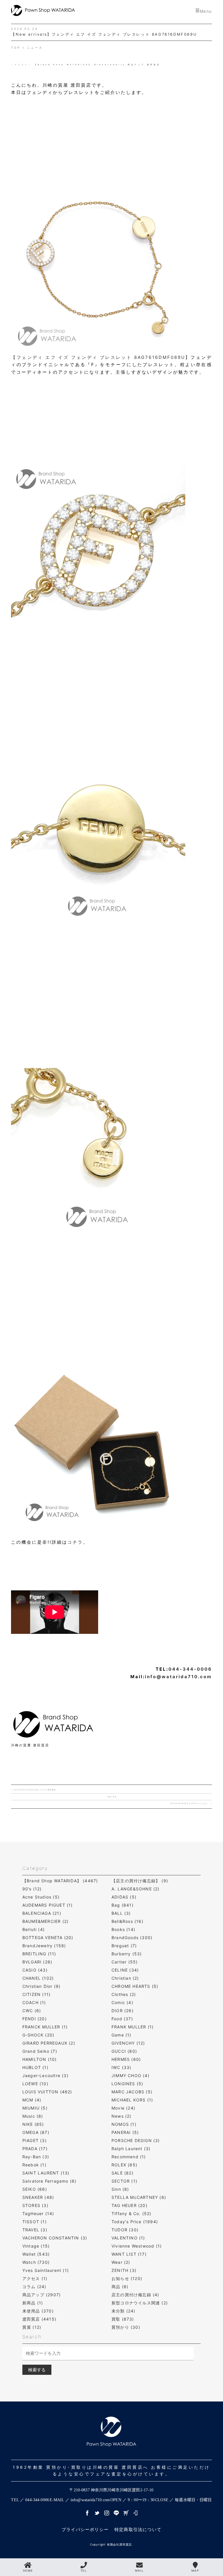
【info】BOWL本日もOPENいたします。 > (191, 1803)
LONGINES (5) (127, 2084)
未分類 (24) (124, 2311)
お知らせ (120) (127, 2278)
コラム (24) (34, 2287)
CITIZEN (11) (36, 1994)
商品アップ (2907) (42, 2295)
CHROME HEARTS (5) (135, 1986)
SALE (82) (123, 2173)
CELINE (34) (125, 1970)
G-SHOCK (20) (38, 2035)
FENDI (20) (35, 2019)
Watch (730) (36, 2262)
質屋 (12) (32, 2327)
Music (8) (33, 2116)
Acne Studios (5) (41, 1897)
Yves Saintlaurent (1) (46, 2270)
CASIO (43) (35, 1970)
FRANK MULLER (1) (133, 2027)
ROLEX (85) (124, 2165)
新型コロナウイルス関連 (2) (140, 2303)
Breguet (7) (124, 1946)
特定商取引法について (138, 2529)
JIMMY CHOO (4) (131, 2075)
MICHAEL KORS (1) (132, 2100)
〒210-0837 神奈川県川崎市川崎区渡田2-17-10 (111, 2490)
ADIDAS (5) (124, 1897)
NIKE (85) (33, 2124)
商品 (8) (120, 2287)
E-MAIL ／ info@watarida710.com (80, 2500)
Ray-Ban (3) (36, 2157)
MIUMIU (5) (35, 2108)
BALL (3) (121, 1913)
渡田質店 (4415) (39, 2319)
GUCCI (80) (124, 2051)
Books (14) (123, 1929)
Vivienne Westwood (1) (137, 2246)
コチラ (75, 1542)
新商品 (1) (33, 2303)
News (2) (122, 2116)
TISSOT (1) (35, 2222)
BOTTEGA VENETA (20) (48, 1938)
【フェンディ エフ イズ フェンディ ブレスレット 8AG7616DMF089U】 (101, 357)
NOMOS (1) (124, 2124)
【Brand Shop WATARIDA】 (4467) (60, 1881)
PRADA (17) (35, 2149)
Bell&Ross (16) (127, 1921)
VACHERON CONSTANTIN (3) (55, 2238)
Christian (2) (125, 1978)
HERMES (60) (126, 2059)
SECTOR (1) (124, 2181)
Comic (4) (122, 2002)
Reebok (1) (34, 2165)
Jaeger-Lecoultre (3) (45, 2075)
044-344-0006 (190, 1669)
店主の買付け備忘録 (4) (135, 2295)
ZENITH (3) (124, 2270)
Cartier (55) (125, 1962)
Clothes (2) (124, 1994)
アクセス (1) (35, 2278)
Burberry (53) (127, 1954)
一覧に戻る (111, 1797)
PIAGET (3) (35, 2140)
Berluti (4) (34, 1929)
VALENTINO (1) (128, 2238)
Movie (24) (123, 2108)
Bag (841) (123, 1905)
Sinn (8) (120, 2189)
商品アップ (136, 65)
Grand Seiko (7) (40, 2051)
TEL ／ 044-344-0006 (30, 2500)
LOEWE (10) (35, 2084)
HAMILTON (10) (40, 2059)
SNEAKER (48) (38, 2197)
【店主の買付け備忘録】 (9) (140, 1881)
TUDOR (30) (125, 2230)
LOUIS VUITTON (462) (47, 2092)
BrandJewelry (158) (44, 1946)
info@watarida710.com (178, 1677)
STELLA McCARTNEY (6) (139, 2197)
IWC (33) (122, 2067)
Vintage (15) (36, 2246)
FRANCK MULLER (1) (45, 2027)
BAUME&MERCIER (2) (45, 1921)
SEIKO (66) (35, 2189)
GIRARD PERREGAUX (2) (49, 2043)
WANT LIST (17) (129, 2254)
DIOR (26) (123, 2011)
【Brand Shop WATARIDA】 (63, 65)
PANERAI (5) (125, 2132)
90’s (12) (32, 1889)
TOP (17, 48)
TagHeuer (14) (38, 2213)
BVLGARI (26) (37, 1962)
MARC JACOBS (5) (132, 2092)
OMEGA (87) (36, 2132)
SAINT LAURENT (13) (46, 2173)
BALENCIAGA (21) (42, 1913)
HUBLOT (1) (35, 2067)
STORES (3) (35, 2205)
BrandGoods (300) (132, 1938)
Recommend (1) (129, 2157)
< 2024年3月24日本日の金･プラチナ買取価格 (33, 1790)
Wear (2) (121, 2262)
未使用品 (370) (38, 2311)
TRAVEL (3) (35, 2230)
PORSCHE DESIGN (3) (136, 2140)
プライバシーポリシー (85, 2529)
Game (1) (122, 2035)
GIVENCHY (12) (128, 2043)
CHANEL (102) (38, 1978)
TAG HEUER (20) (130, 2205)
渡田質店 (154, 65)
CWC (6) (32, 2011)
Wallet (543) (36, 2254)
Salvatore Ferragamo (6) (50, 2181)
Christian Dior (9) (42, 1986)
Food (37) (122, 2019)
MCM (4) (32, 2100)
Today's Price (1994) (135, 2222)
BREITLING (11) (39, 1954)
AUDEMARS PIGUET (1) (48, 1905)
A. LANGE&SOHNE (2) (136, 1889)
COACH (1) (34, 2002)
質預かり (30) (126, 2327)
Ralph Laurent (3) (131, 2149)
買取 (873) (123, 2319)
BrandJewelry (110, 65)
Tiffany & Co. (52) (132, 2213)
